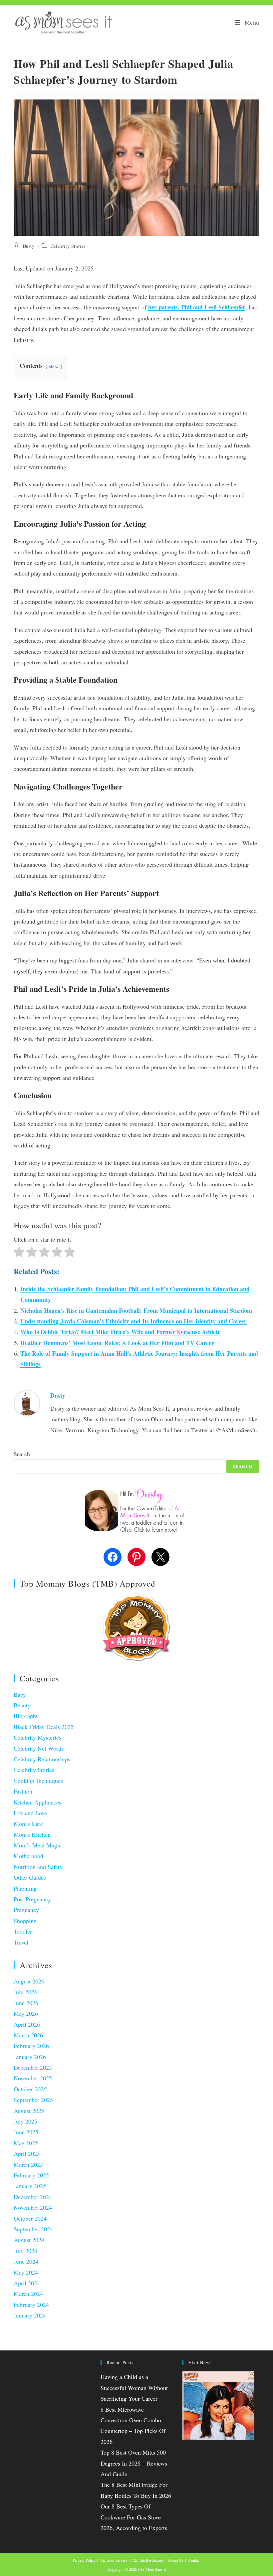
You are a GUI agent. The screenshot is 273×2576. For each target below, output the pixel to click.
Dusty (29, 246)
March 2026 (28, 2035)
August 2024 (29, 2240)
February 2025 (31, 2175)
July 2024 (25, 2251)
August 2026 (29, 1981)
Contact (194, 2560)
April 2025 (27, 2153)
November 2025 (33, 2078)
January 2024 (30, 2315)
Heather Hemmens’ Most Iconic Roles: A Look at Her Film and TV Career (117, 1343)
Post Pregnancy (32, 1899)
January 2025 (30, 2186)
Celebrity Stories (68, 246)
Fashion (23, 1791)
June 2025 (26, 2132)
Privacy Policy (84, 2560)
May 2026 (26, 2013)
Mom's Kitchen (32, 1834)
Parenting (25, 1888)
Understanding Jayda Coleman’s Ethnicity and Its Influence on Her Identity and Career (134, 1321)
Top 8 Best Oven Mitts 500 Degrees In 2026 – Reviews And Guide (134, 2463)
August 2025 (29, 2111)
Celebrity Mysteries (37, 1737)
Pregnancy (26, 1910)
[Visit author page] (27, 1402)
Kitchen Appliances (37, 1802)
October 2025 (30, 2089)
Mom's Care (28, 1823)
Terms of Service (114, 2560)
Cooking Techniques (38, 1781)
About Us (176, 2560)
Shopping (25, 1921)
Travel (21, 1942)
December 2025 (33, 2067)
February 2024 (31, 2305)
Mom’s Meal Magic (38, 1845)
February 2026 (31, 2046)
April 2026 (27, 2024)
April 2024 (27, 2283)
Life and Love (30, 1813)
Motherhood (28, 1856)
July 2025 (25, 2121)
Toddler (23, 1931)
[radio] (19, 1253)
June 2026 (26, 2003)
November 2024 (33, 2207)
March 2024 (28, 2294)
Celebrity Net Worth (38, 1748)
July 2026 (25, 1992)
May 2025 (26, 2143)
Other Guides (30, 1877)
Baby (20, 1694)
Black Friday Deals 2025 (44, 1727)
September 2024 (33, 2229)
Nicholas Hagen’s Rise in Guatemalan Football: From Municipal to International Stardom (136, 1310)
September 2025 (33, 2100)
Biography (26, 1716)
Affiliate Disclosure (147, 2560)
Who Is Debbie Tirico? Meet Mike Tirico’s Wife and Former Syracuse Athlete (120, 1332)
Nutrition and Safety (38, 1867)
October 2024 (30, 2218)
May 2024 (26, 2272)
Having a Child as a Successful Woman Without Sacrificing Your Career (134, 2388)
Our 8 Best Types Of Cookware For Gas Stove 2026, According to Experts (134, 2517)
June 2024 (26, 2261)
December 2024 (33, 2197)
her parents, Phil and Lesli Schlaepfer (197, 307)
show (54, 366)
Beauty (22, 1705)
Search (22, 1454)
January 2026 (30, 2057)
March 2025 (28, 2164)
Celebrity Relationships (42, 1759)
